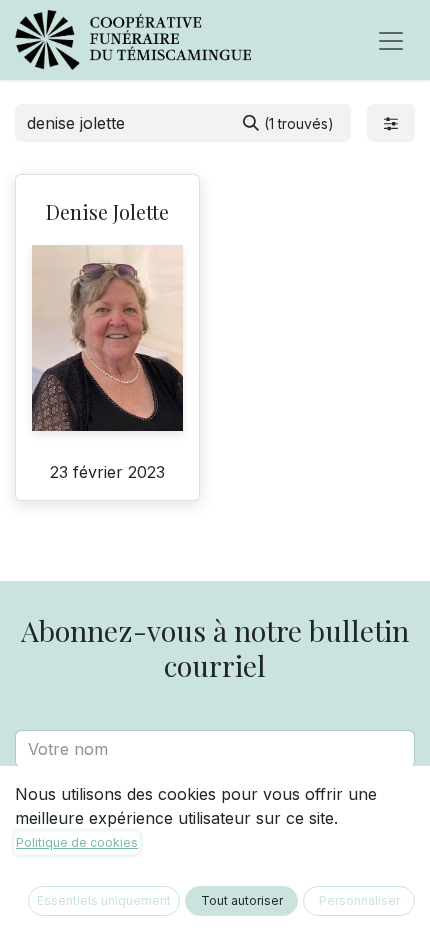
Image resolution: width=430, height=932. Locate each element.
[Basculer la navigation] (391, 40)
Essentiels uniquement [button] (104, 900)
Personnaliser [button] (359, 900)
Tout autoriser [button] (242, 900)
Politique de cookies (77, 842)
